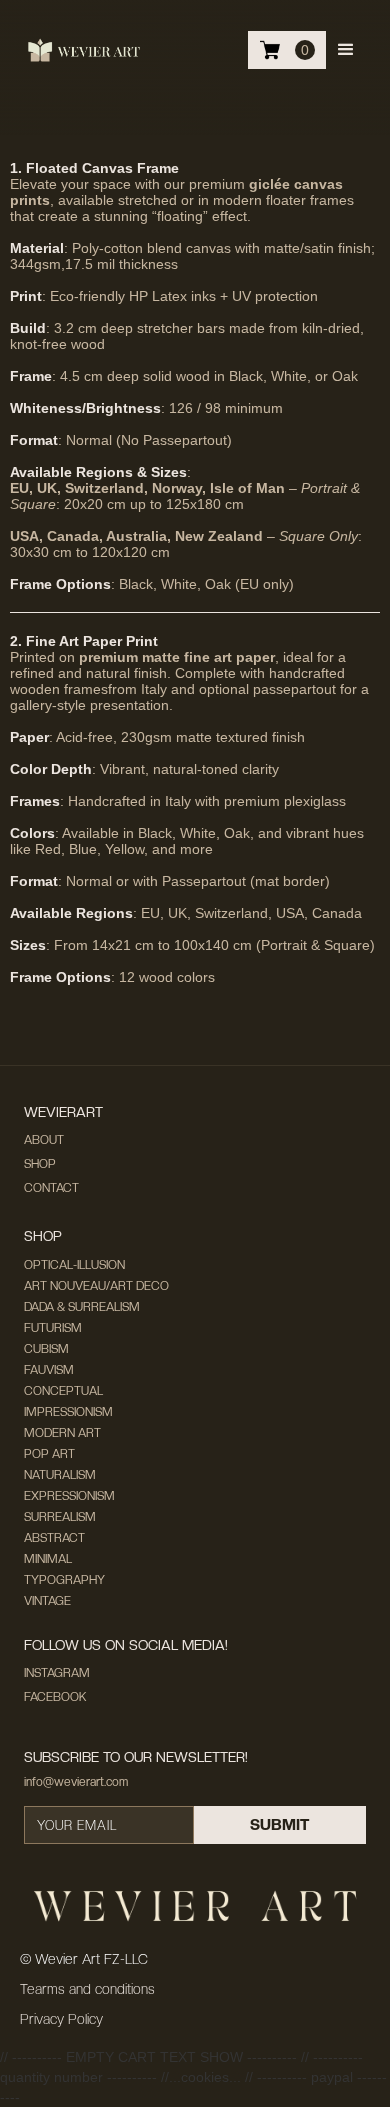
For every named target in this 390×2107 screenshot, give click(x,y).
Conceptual (63, 1391)
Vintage (47, 1601)
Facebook (55, 1697)
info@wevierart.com (76, 1782)
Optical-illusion (74, 1265)
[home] (84, 50)
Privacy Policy (61, 2019)
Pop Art (49, 1454)
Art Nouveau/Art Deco (96, 1286)
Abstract (54, 1538)
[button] (346, 50)
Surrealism (60, 1517)
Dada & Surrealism (82, 1307)
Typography (64, 1580)
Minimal (48, 1559)
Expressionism (69, 1496)
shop (40, 1164)
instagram (57, 1673)
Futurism (53, 1328)
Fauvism (49, 1370)
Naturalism (60, 1475)
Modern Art (62, 1433)
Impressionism (68, 1412)
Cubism (46, 1349)
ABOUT (44, 1140)
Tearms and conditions (87, 1989)
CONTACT (51, 1188)
